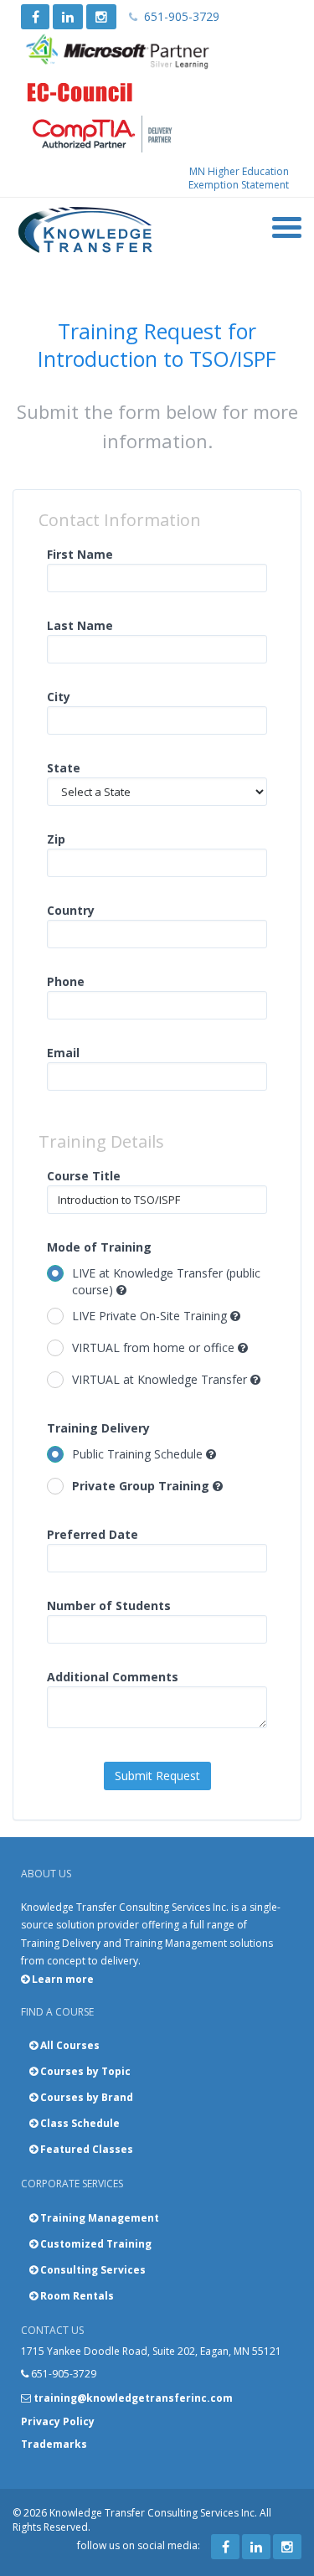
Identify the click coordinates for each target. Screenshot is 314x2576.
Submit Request (157, 1776)
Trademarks (54, 2444)
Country (71, 910)
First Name (80, 554)
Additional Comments (113, 1677)
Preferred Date (93, 1534)
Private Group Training (142, 1486)
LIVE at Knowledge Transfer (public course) (166, 1281)
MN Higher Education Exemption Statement (239, 178)
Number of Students (109, 1605)
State (64, 768)
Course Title (84, 1176)
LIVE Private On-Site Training (151, 1316)
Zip (56, 839)
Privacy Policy (58, 2421)
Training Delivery (98, 1428)
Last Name (80, 625)
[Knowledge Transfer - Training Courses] (86, 230)
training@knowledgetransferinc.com (133, 2398)
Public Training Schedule (139, 1454)
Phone (66, 981)
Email (63, 1053)
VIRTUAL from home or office (155, 1347)
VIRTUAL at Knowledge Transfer (161, 1379)
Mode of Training (99, 1247)
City (59, 697)
